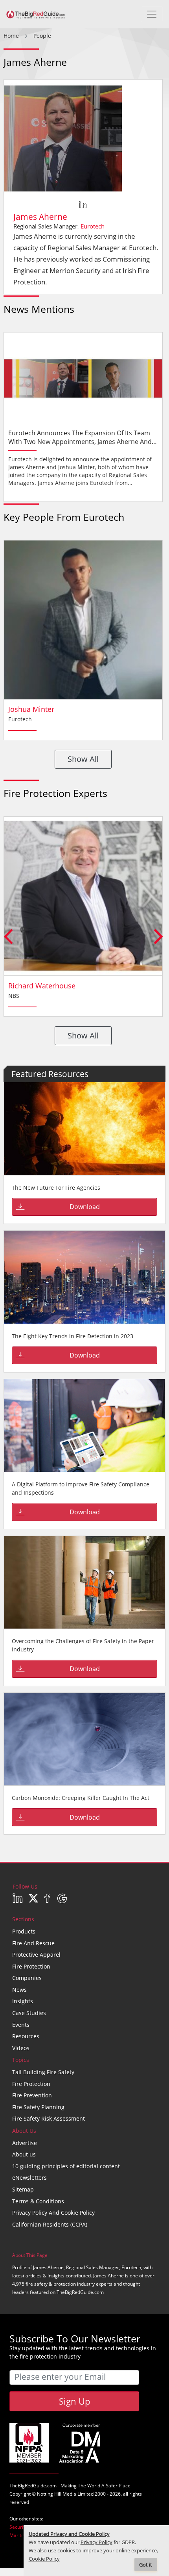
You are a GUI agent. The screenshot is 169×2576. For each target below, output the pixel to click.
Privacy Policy (96, 2542)
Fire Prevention (32, 2095)
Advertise (25, 2143)
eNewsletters (29, 2178)
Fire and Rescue (33, 1943)
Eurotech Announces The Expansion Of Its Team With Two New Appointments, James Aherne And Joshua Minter (80, 442)
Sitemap (23, 2189)
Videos (21, 2048)
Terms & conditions (38, 2201)
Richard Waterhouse (42, 986)
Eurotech (93, 226)
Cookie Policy (44, 2559)
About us (24, 2154)
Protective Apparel (36, 1955)
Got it (146, 2565)
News (19, 1990)
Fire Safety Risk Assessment (49, 2118)
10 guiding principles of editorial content (66, 2166)
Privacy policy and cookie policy (53, 2213)
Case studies (29, 2013)
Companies (27, 1978)
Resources (26, 2036)
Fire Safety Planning (38, 2107)
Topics (21, 2060)
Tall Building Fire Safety (43, 2072)
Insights (23, 2001)
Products (24, 1931)
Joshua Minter (31, 709)
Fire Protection (31, 1966)
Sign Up (74, 2401)
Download (85, 1207)
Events (21, 2025)
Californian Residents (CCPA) (50, 2224)
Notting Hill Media (57, 2494)
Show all (83, 759)
